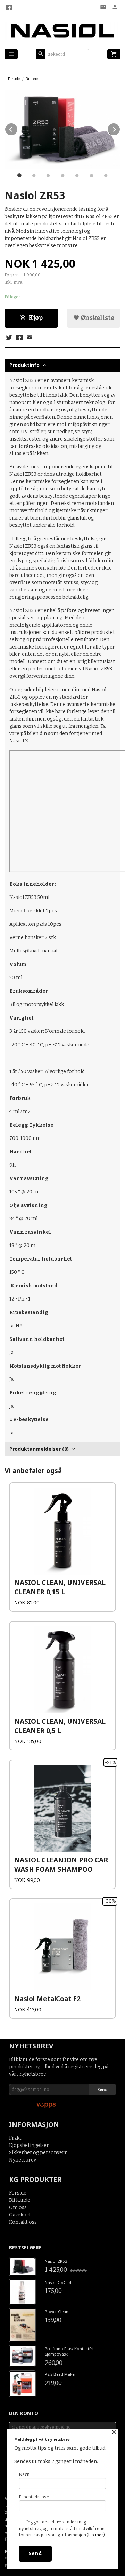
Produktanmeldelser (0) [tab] (39, 1449)
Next (120, 128)
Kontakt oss (23, 2222)
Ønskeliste (97, 318)
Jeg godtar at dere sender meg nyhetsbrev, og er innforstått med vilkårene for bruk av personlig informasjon (62, 2529)
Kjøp (36, 318)
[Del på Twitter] (9, 338)
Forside (14, 79)
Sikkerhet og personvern (38, 2153)
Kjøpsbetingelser (29, 2145)
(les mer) (96, 2535)
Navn (24, 2474)
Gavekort (20, 2215)
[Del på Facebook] (19, 338)
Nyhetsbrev (23, 2160)
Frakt (15, 2138)
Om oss (18, 2208)
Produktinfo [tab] (24, 365)
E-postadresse (34, 2497)
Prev (18, 128)
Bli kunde (20, 2200)
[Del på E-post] (30, 338)
